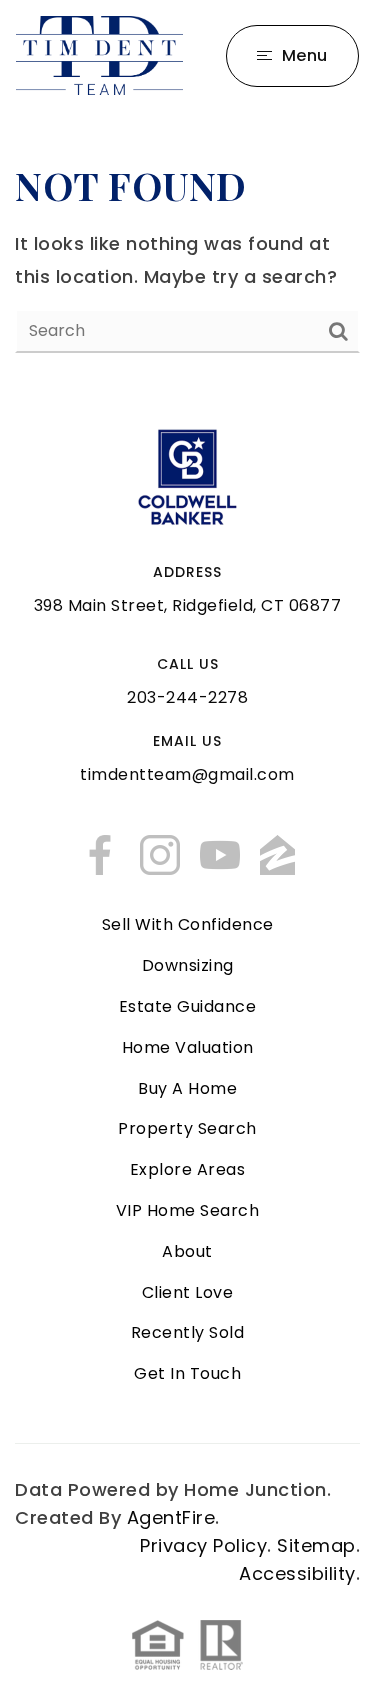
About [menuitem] (187, 1251)
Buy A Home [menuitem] (187, 1088)
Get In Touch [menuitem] (187, 1373)
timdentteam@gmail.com (187, 774)
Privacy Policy (203, 1545)
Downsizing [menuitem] (188, 965)
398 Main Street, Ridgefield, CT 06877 (188, 605)
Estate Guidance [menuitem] (188, 1006)
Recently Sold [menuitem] (188, 1332)
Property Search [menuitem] (187, 1128)
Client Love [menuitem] (188, 1292)
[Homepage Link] (99, 53)
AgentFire (171, 1517)
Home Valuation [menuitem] (188, 1047)
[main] (187, 256)
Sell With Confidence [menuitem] (188, 924)
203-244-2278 (187, 697)
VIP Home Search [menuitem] (188, 1210)
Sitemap (316, 1545)
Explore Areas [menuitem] (188, 1169)
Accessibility (297, 1573)
